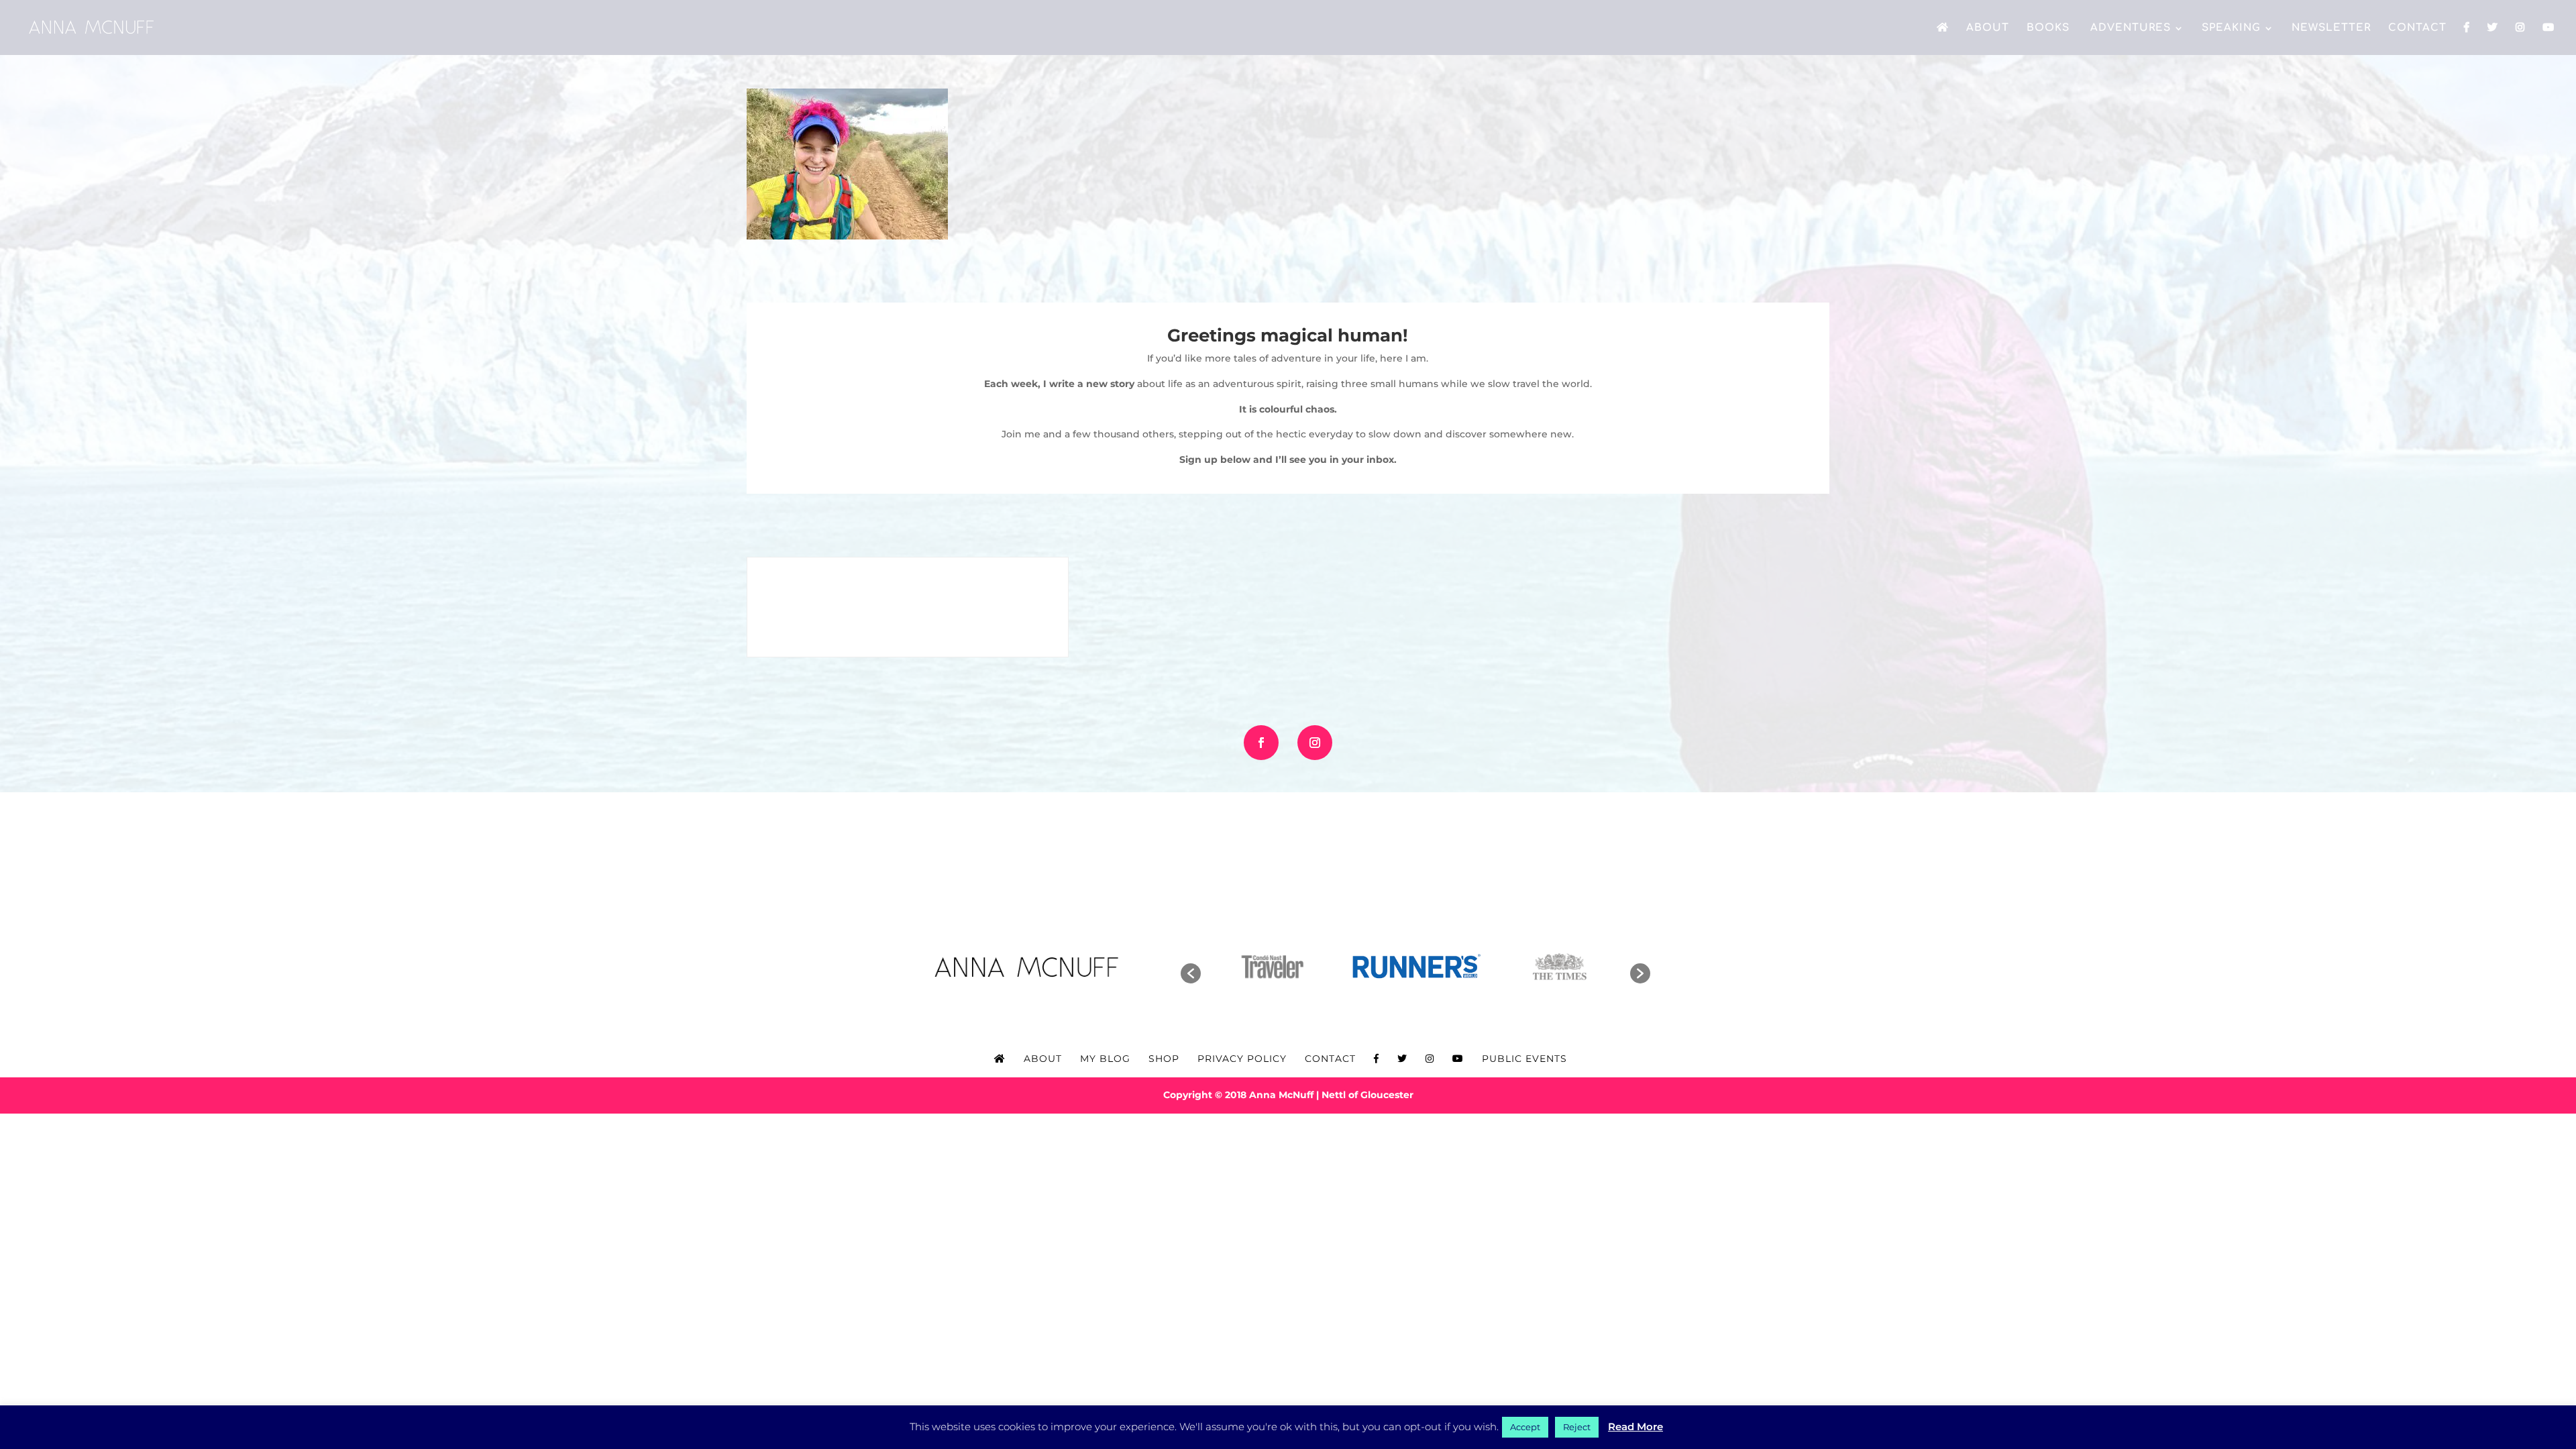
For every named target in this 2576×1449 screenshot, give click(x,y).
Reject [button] (1577, 1427)
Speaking (2231, 29)
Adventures (2129, 29)
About (1988, 29)
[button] (1191, 973)
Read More (1635, 1427)
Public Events (1524, 1059)
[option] (1272, 967)
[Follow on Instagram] (1315, 743)
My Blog (1105, 1059)
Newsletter (2331, 29)
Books (2048, 29)
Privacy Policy (1242, 1059)
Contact (2417, 29)
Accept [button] (1525, 1427)
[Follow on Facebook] (1261, 743)
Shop (1164, 1059)
